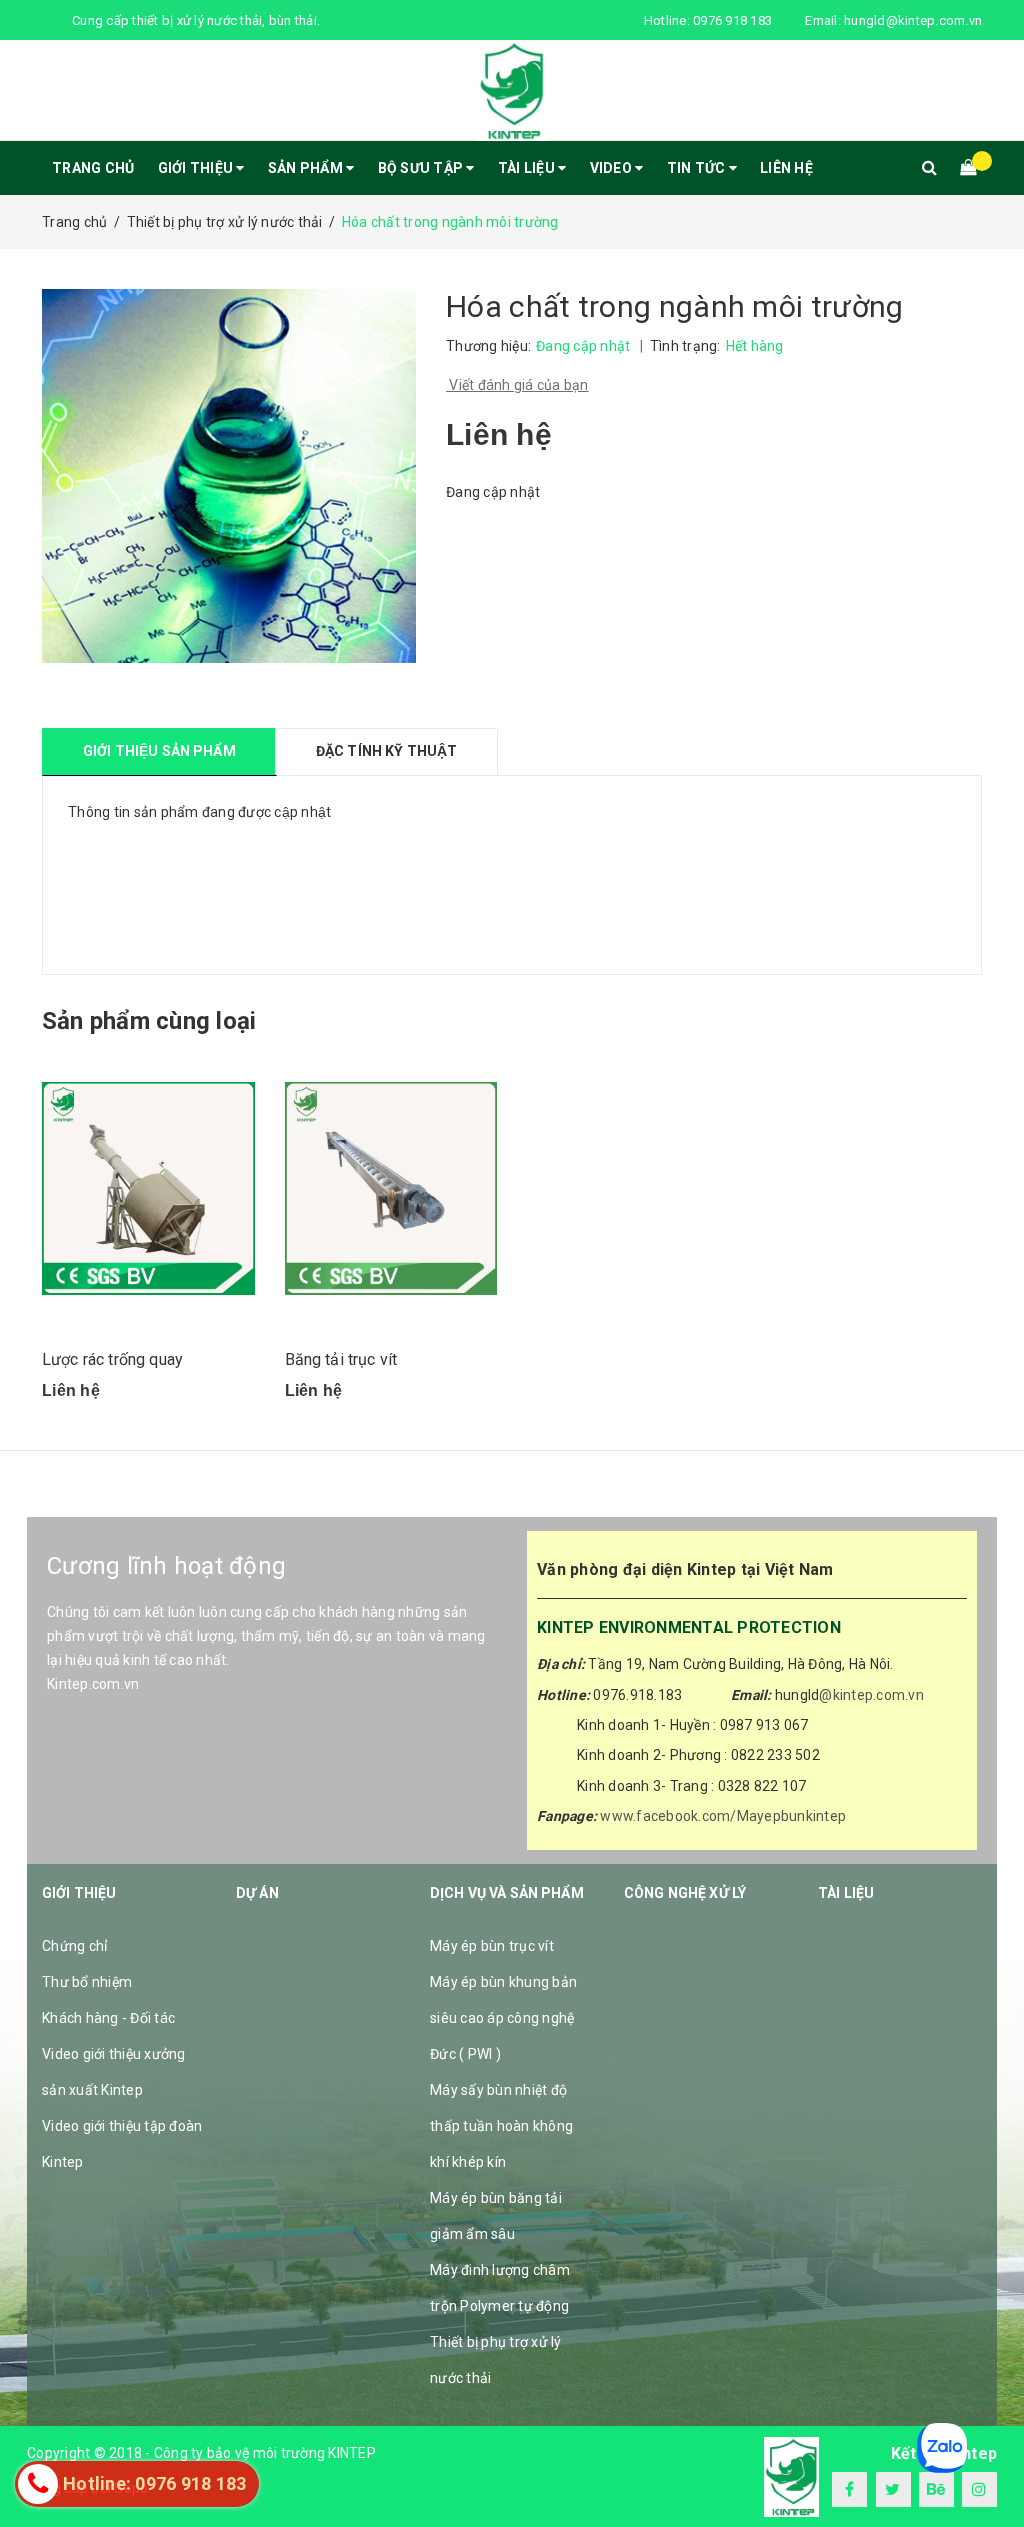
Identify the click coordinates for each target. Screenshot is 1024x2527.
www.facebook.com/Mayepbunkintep (723, 1816)
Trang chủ (93, 168)
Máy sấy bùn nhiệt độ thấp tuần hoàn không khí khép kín (501, 2126)
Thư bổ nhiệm (87, 1982)
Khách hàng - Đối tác (108, 2018)
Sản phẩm (307, 168)
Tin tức (698, 168)
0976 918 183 (732, 20)
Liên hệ (786, 168)
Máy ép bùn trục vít (492, 1946)
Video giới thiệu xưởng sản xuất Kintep (114, 2072)
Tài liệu (528, 168)
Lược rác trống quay (112, 1359)
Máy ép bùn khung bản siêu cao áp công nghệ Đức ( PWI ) (503, 2018)
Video (613, 168)
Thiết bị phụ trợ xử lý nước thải (496, 2360)
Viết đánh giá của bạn (517, 385)
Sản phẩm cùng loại (149, 1021)
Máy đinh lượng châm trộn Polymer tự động (500, 2288)
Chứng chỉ (74, 1946)
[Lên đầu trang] (989, 2467)
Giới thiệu (197, 168)
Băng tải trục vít (341, 1359)
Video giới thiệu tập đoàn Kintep (122, 2144)
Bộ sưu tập (422, 168)
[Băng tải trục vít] (391, 1188)
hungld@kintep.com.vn (913, 20)
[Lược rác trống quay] (148, 1188)
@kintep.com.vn (871, 1695)
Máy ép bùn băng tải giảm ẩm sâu (496, 2216)
